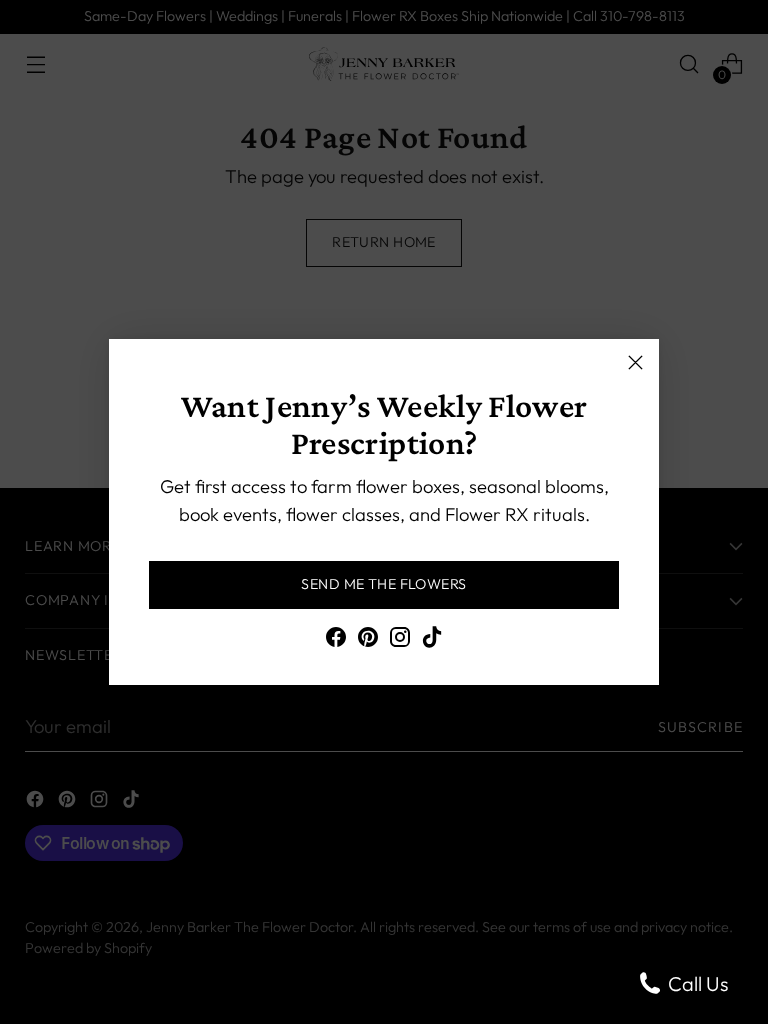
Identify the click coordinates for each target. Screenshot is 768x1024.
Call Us (696, 983)
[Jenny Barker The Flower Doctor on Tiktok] (432, 641)
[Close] (635, 362)
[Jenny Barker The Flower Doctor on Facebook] (336, 641)
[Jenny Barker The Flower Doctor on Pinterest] (368, 641)
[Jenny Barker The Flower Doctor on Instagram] (400, 641)
